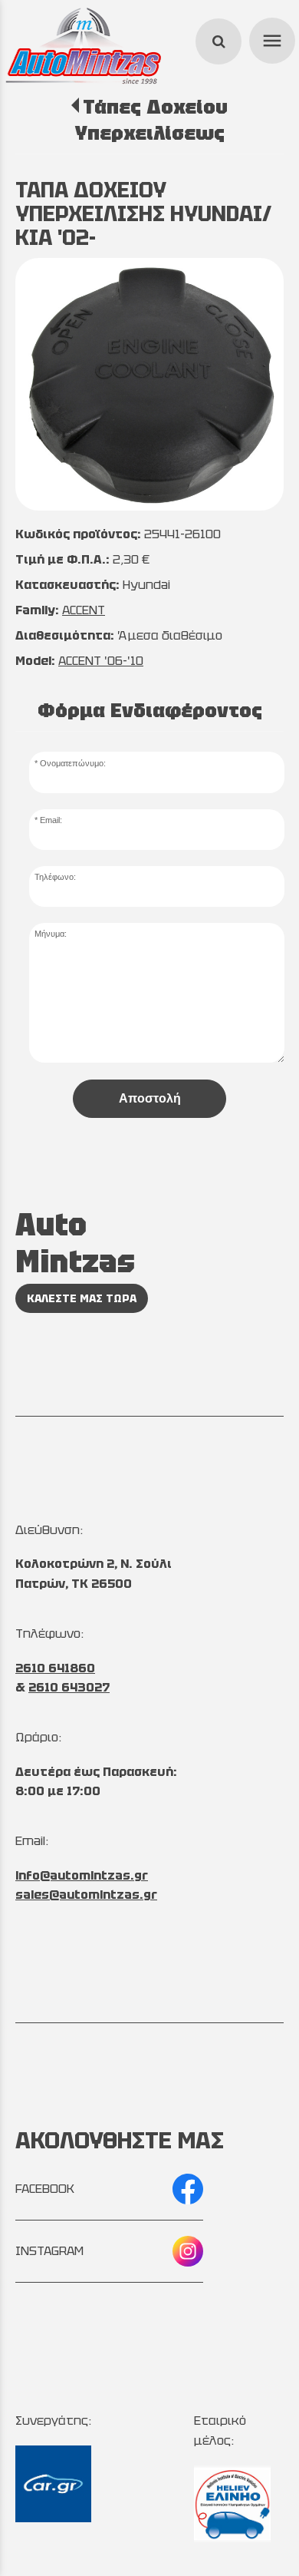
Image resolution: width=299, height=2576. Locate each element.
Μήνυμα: (51, 934)
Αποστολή (150, 1098)
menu (270, 38)
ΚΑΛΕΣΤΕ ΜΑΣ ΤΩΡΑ (82, 1298)
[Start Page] (84, 46)
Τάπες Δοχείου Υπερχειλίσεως (151, 120)
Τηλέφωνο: (55, 877)
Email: (51, 820)
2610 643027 (69, 1687)
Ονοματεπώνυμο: (73, 763)
